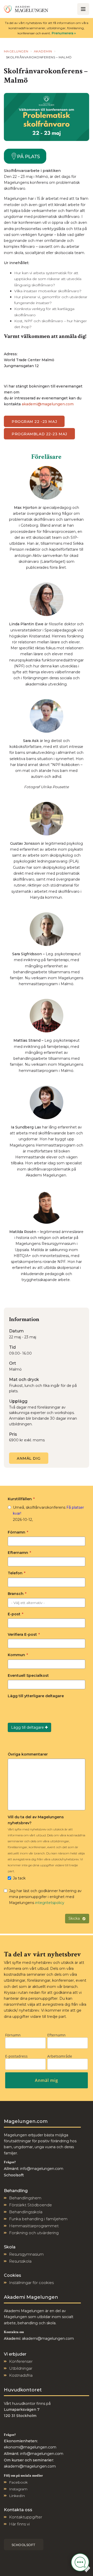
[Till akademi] (26, 9)
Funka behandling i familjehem (38, 2219)
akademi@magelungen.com (48, 404)
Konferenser (21, 2361)
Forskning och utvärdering (34, 2233)
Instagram (18, 2489)
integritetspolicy (50, 1903)
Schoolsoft (24, 2545)
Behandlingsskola (26, 2212)
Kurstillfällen (21, 1499)
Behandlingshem (25, 2198)
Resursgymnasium (26, 2254)
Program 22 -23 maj (34, 422)
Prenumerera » (64, 33)
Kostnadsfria (21, 2375)
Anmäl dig (29, 1458)
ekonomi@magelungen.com (30, 2447)
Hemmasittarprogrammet (34, 2226)
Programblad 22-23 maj (39, 434)
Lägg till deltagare (28, 1727)
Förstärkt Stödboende (30, 2205)
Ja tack (19, 1878)
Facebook (18, 2482)
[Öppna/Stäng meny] (83, 9)
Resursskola (20, 2261)
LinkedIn (17, 2496)
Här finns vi (19, 2524)
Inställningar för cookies (31, 2283)
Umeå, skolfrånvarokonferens (48, 1513)
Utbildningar (21, 2368)
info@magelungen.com (41, 2169)
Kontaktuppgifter (26, 2517)
